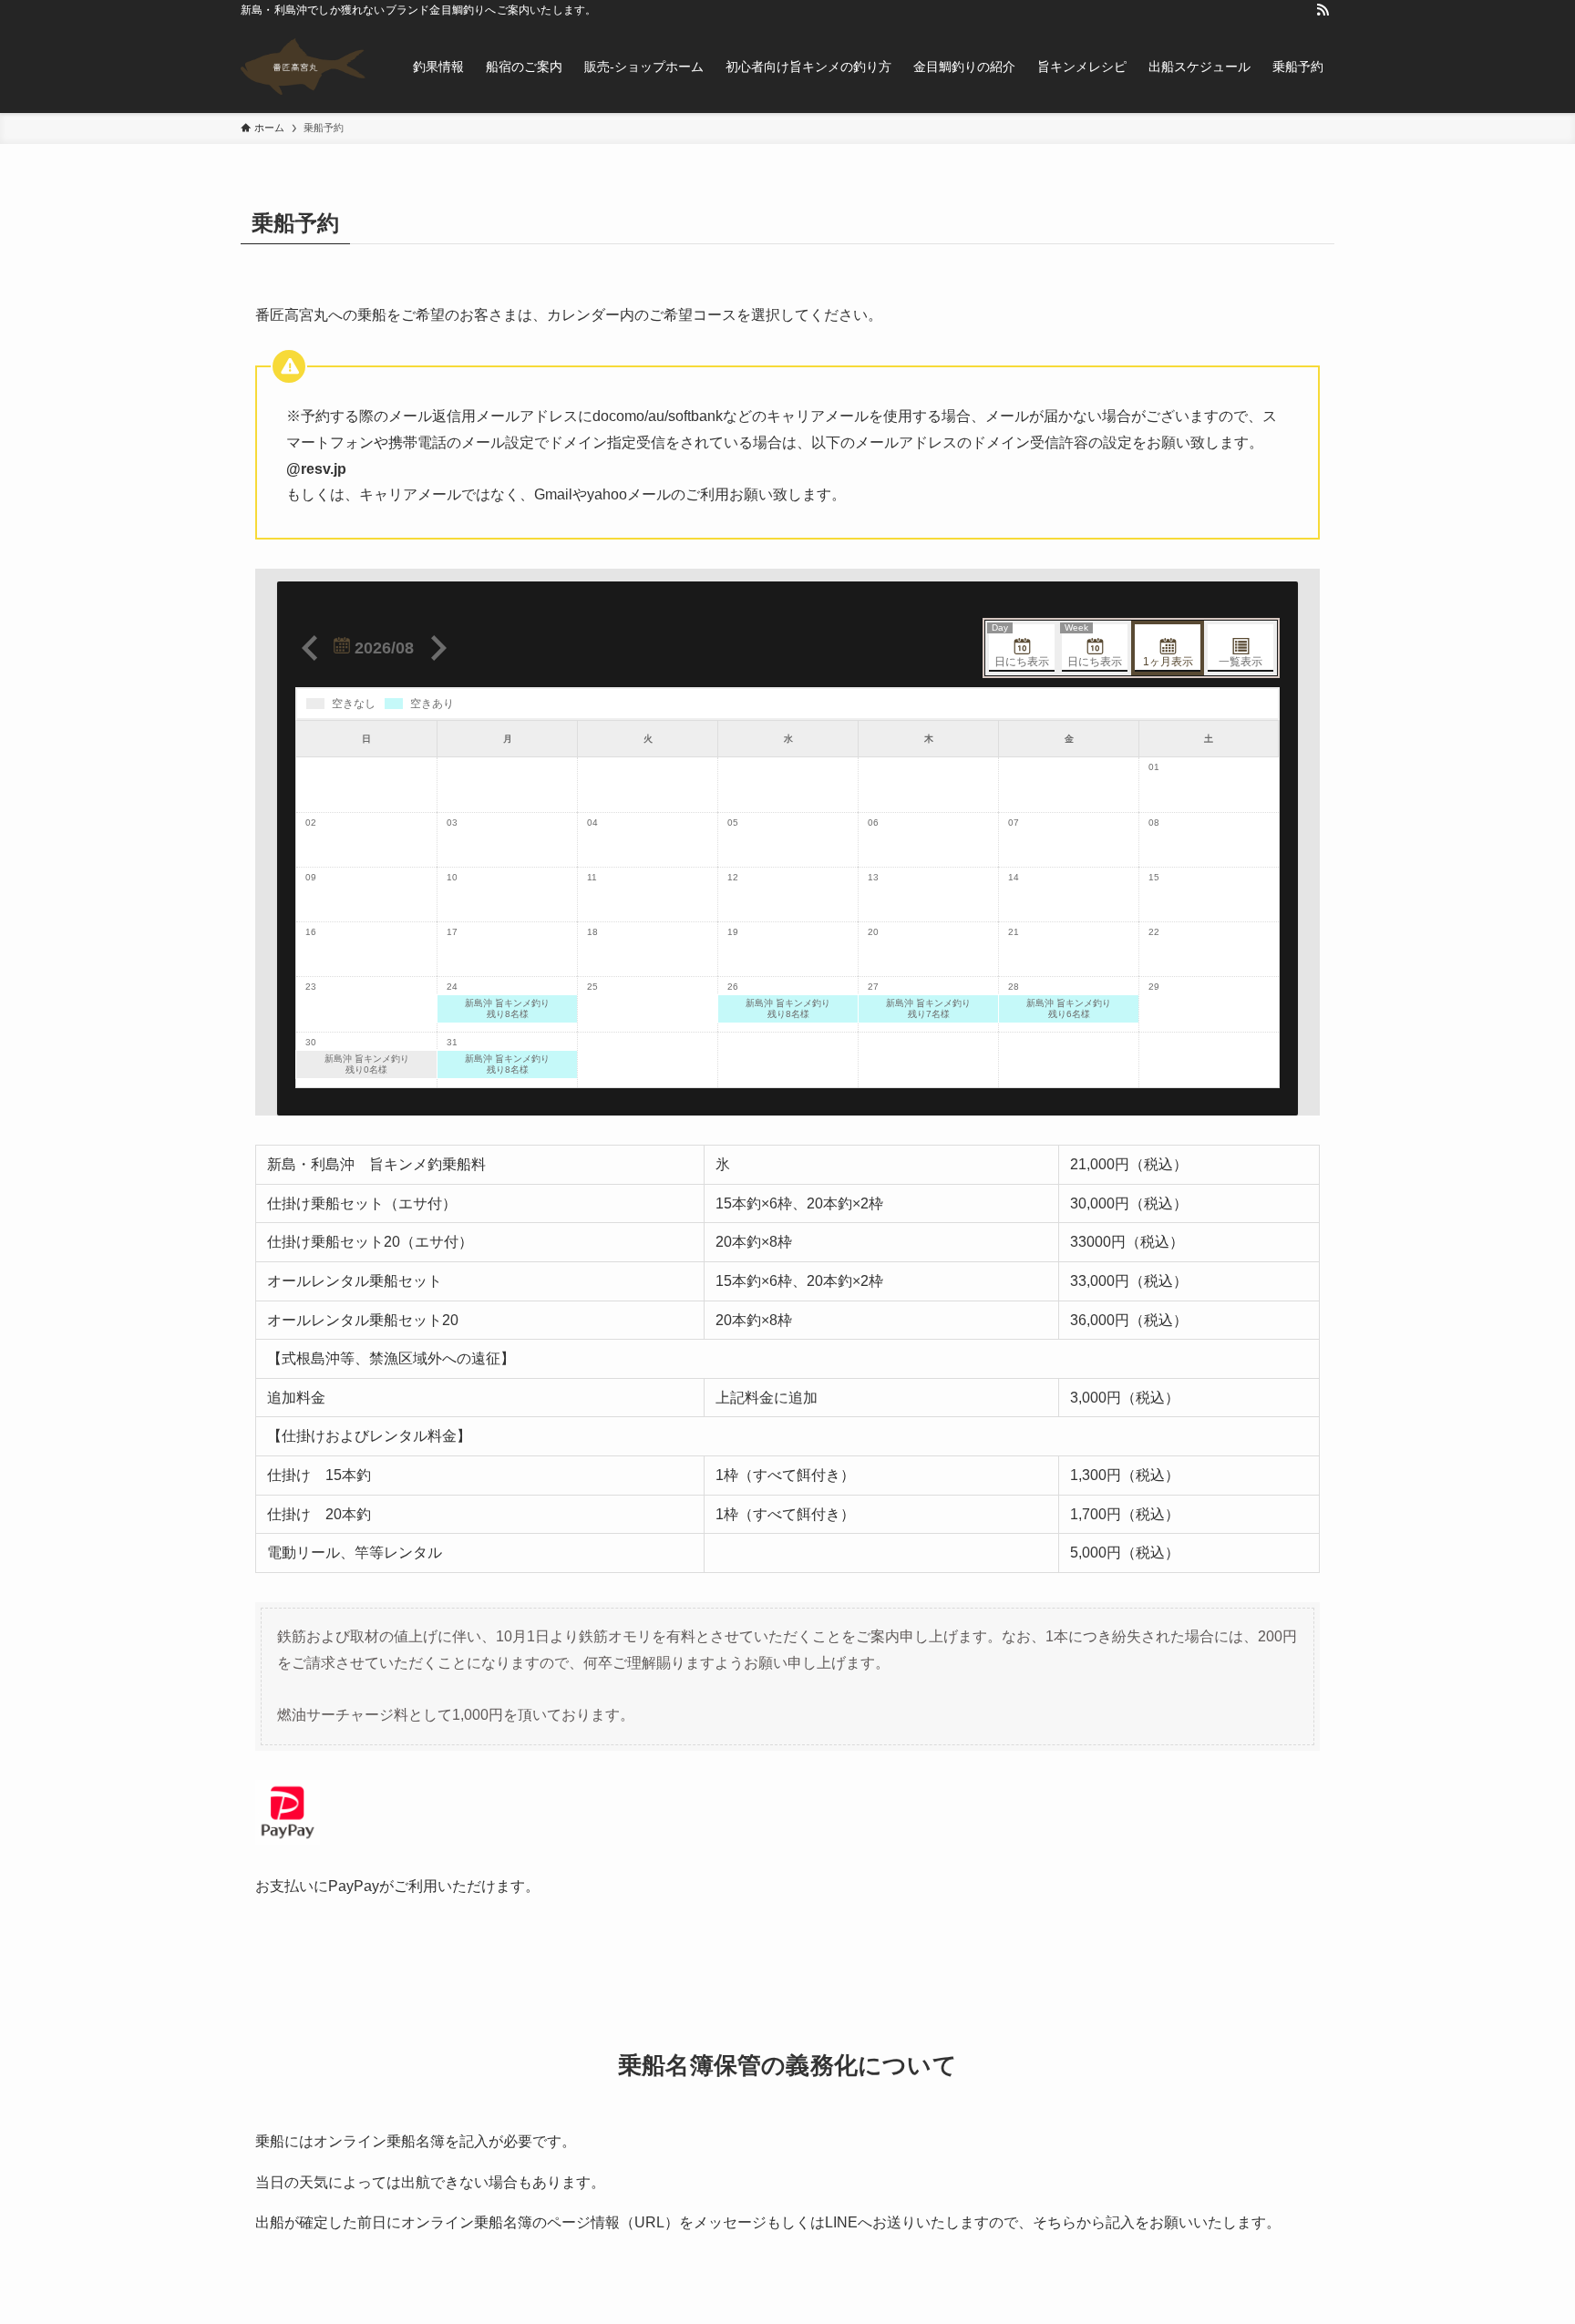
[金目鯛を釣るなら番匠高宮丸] (303, 67)
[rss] (1323, 10)
